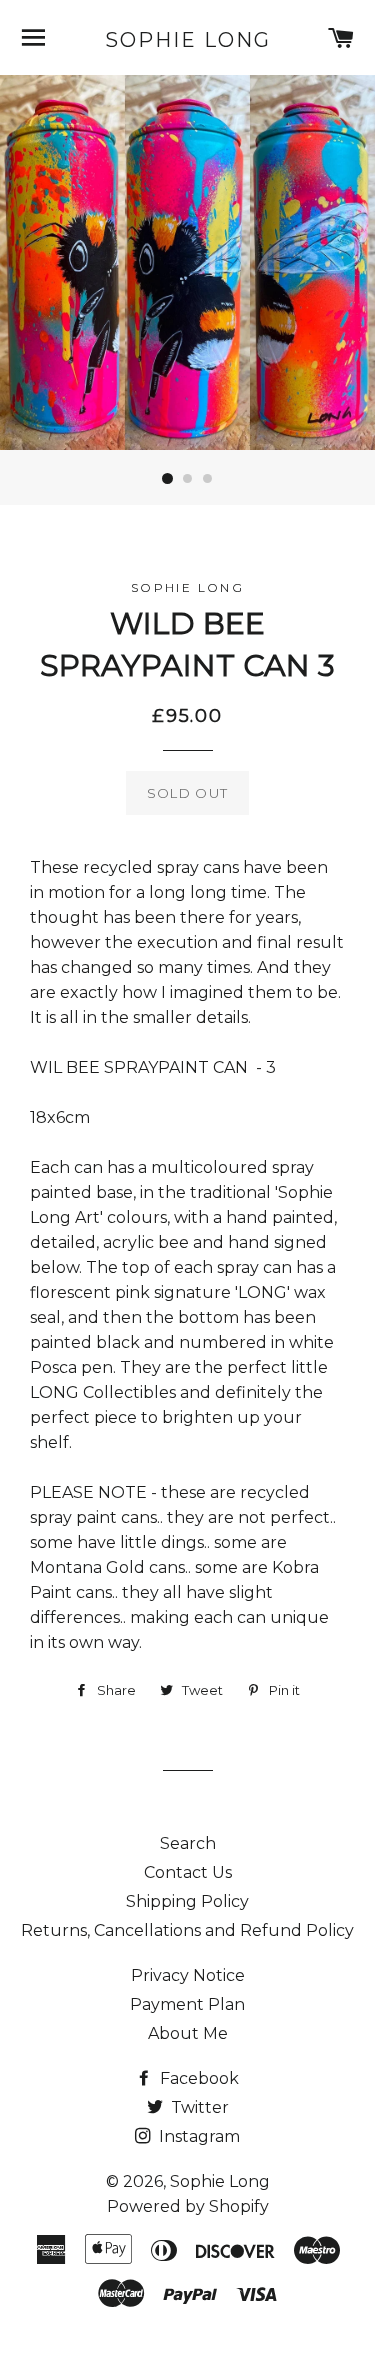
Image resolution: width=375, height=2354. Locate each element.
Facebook (197, 2078)
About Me (188, 2033)
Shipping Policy (187, 1901)
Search (188, 1843)
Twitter (198, 2107)
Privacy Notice (188, 1975)
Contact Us (188, 1872)
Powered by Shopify (188, 2206)
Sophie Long (188, 40)
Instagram (197, 2136)
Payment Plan (187, 2004)
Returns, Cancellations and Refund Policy (187, 1930)
